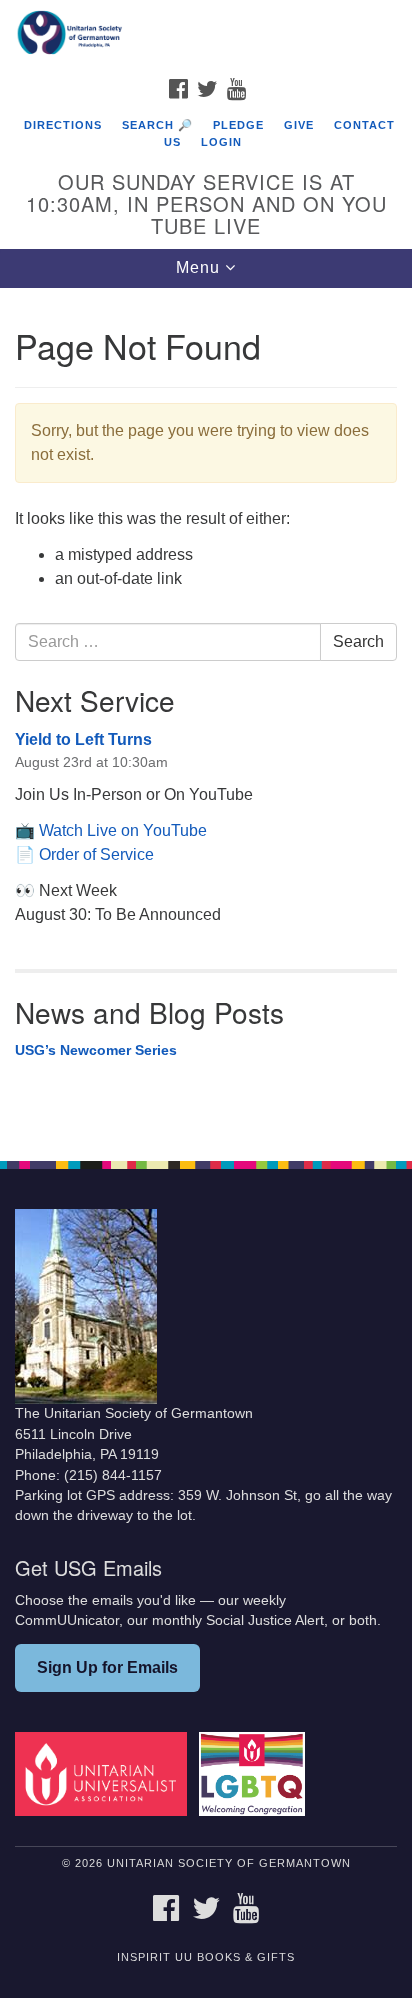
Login (221, 142)
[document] (206, 713)
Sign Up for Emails (107, 1667)
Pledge (238, 125)
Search (358, 641)
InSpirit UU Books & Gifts (206, 1957)
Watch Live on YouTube (123, 830)
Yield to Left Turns (83, 739)
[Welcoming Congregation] (256, 1772)
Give (299, 125)
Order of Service (96, 854)
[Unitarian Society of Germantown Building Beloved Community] (206, 34)
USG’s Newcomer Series (96, 1050)
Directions (63, 125)
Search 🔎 (157, 125)
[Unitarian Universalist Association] (105, 1772)
